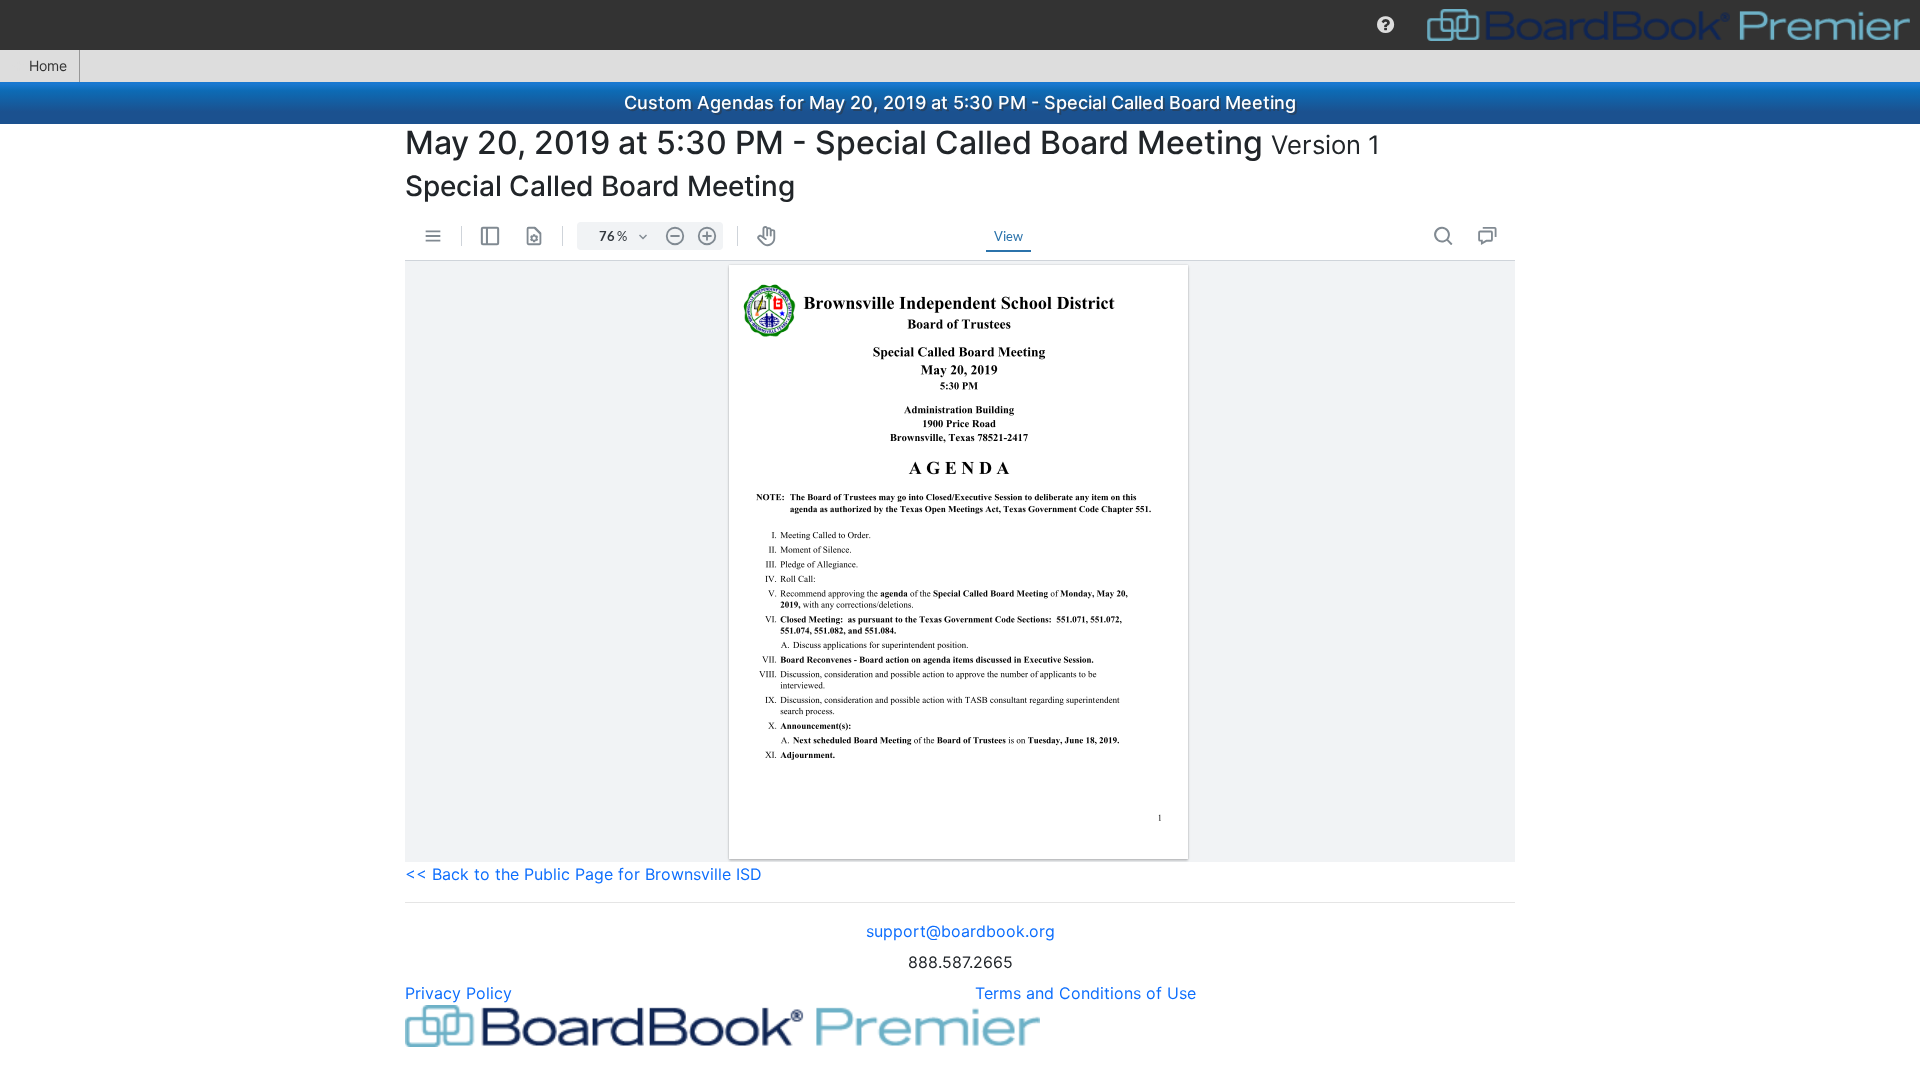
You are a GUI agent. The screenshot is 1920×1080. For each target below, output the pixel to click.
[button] (1385, 25)
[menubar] (960, 25)
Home (48, 65)
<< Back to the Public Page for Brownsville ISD (583, 874)
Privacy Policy (458, 993)
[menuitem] (1385, 25)
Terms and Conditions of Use (1085, 993)
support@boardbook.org (960, 931)
